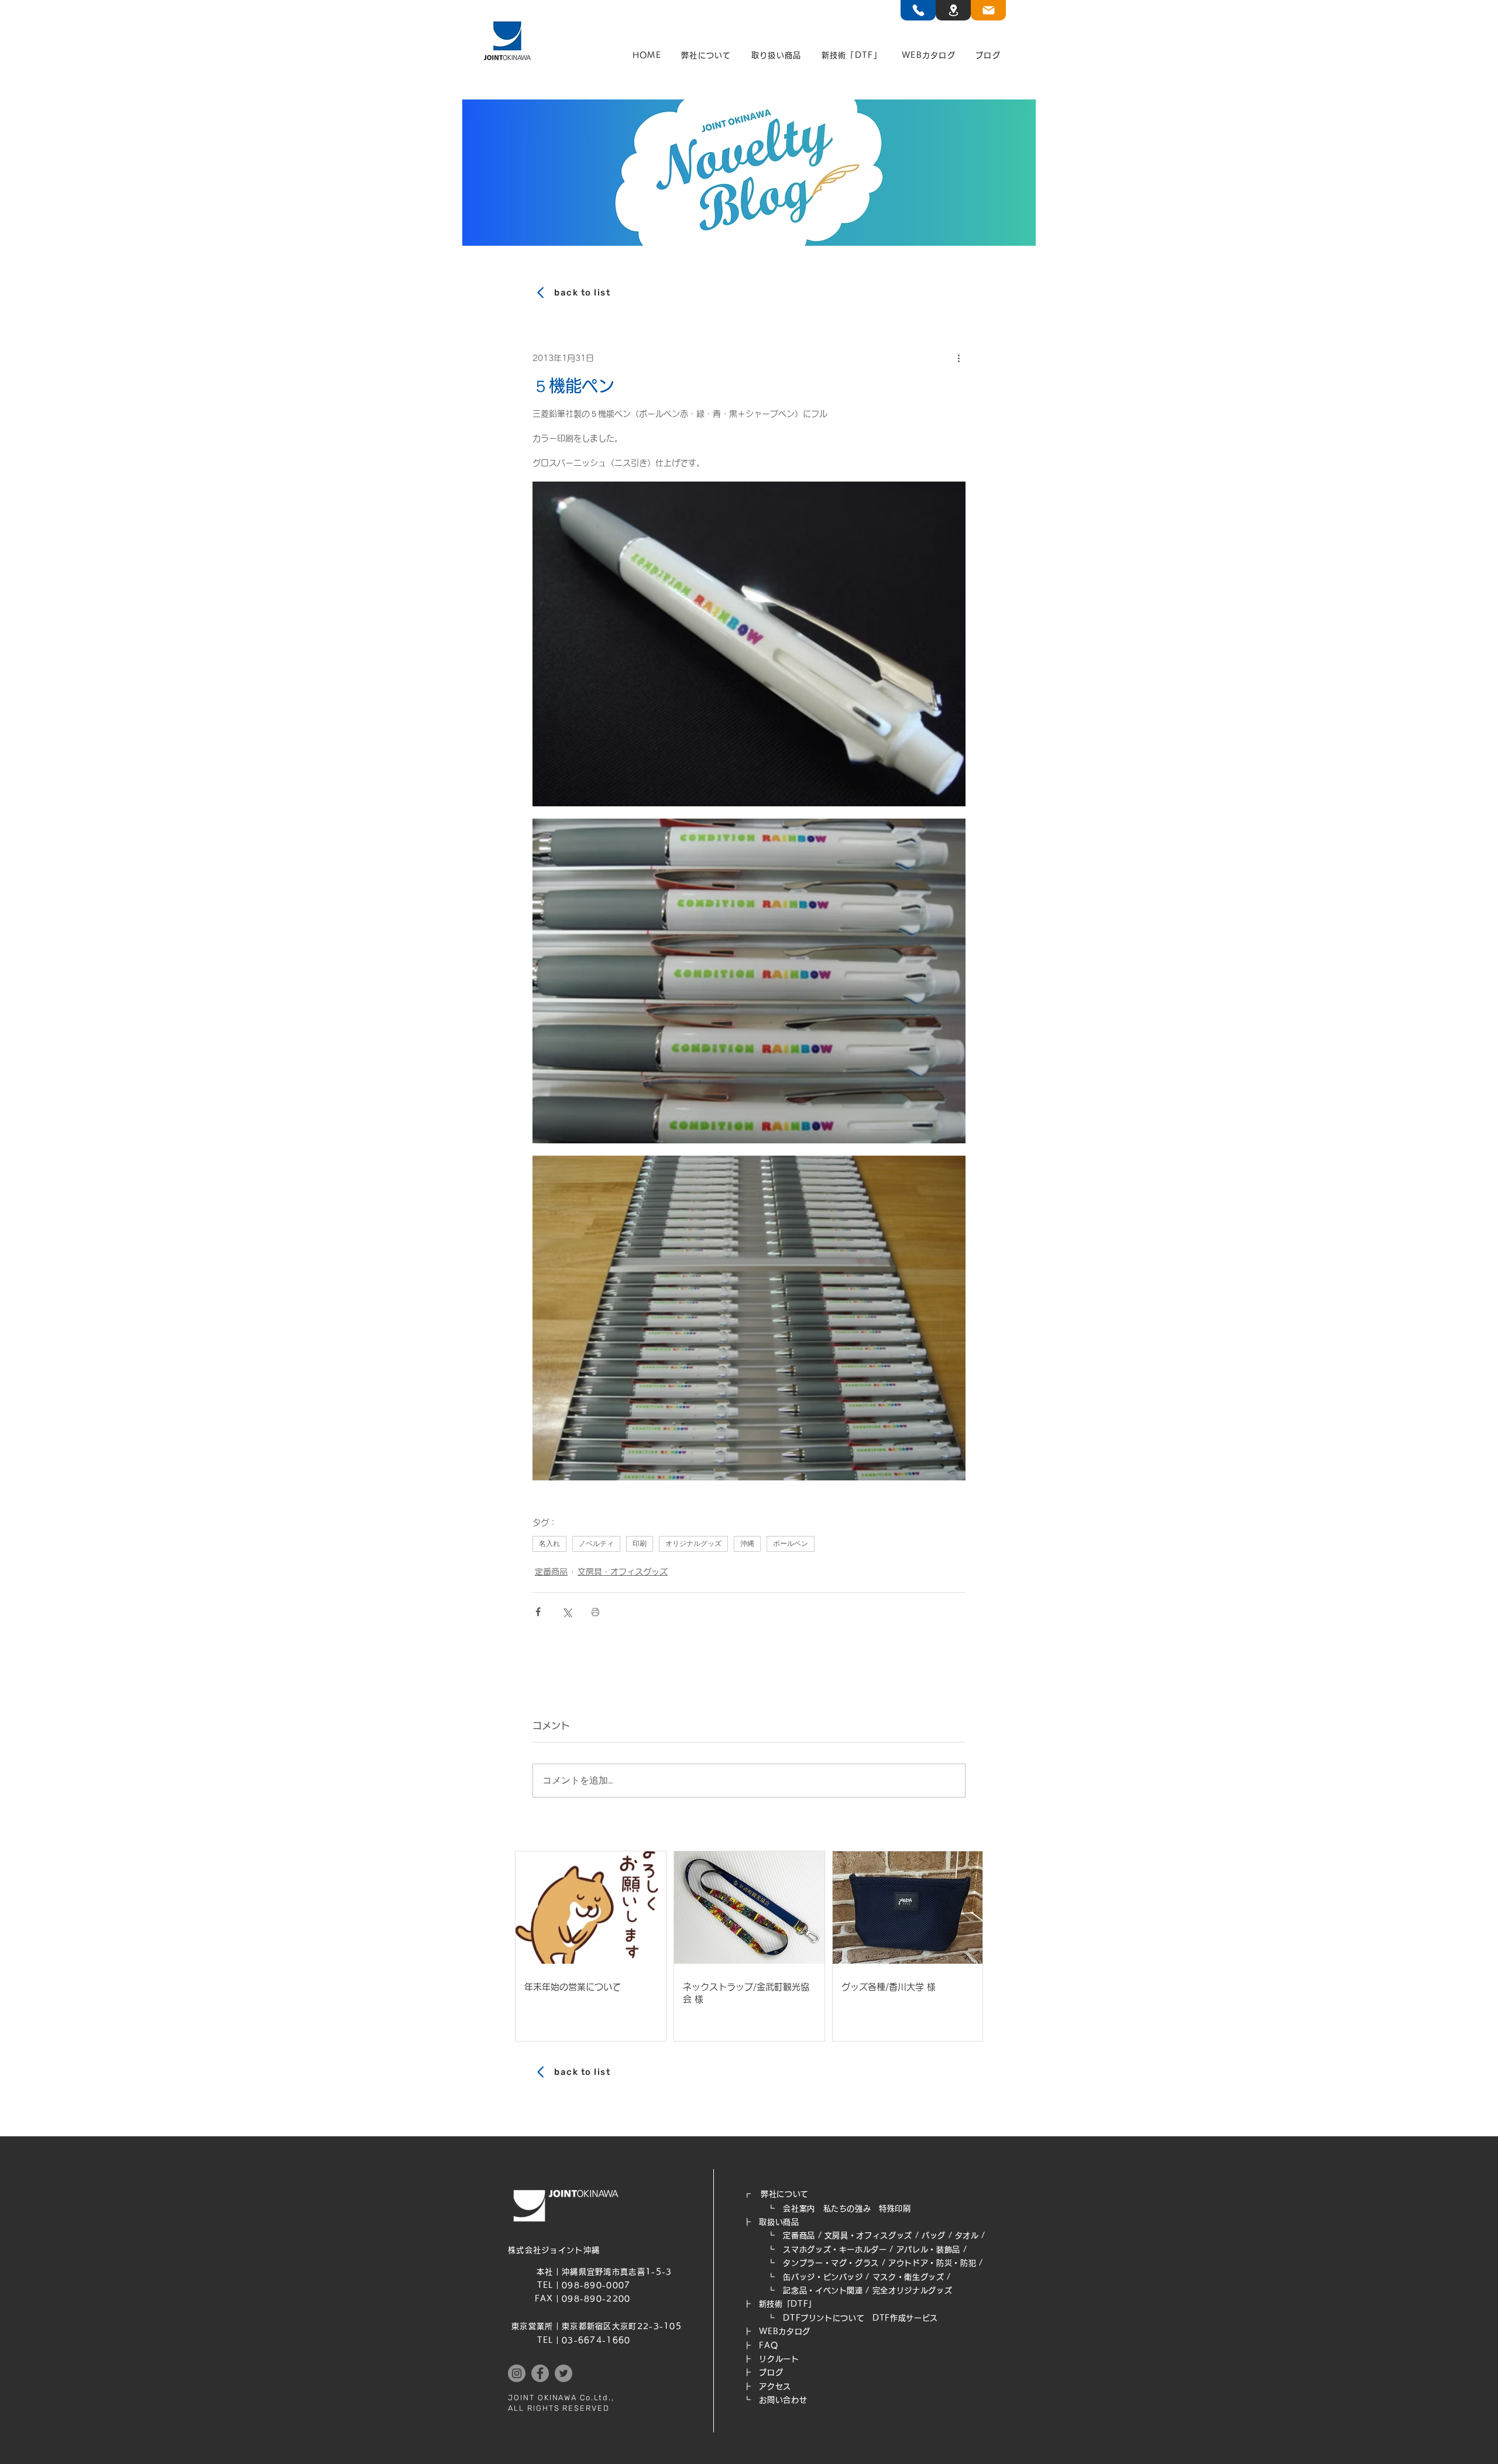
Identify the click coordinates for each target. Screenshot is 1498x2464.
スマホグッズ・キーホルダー (835, 2250)
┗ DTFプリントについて (808, 2318)
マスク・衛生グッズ (908, 2277)
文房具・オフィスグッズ (623, 1572)
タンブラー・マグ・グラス (831, 2263)
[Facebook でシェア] (538, 1612)
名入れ (549, 1544)
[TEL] (918, 10)
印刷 (640, 1544)
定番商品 (551, 1572)
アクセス (775, 2386)
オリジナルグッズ (693, 1544)
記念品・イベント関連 (823, 2291)
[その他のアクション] (958, 358)
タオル (967, 2236)
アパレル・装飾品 (928, 2250)
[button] (706, 56)
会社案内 (799, 2209)
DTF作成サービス (905, 2318)
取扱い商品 (779, 2222)
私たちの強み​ (847, 2209)
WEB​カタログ (785, 2331)
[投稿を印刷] (595, 1612)
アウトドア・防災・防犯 (932, 2263)
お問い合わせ (783, 2400)
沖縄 (747, 1544)
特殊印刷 (895, 2209)
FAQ (768, 2346)
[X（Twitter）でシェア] (567, 1612)
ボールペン (791, 1544)
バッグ (934, 2236)
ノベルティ (596, 1544)
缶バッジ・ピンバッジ (823, 2277)
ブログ (771, 2372)
